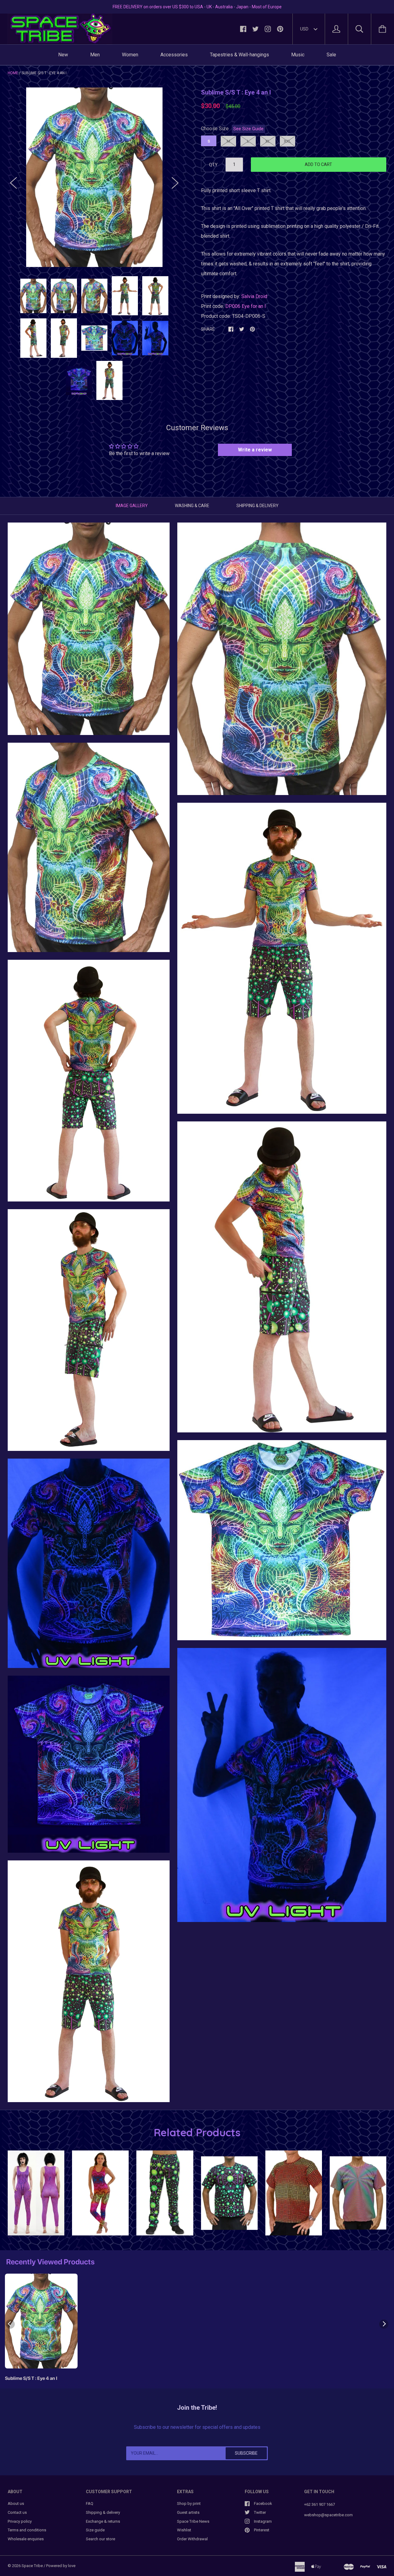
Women (130, 55)
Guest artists (188, 2512)
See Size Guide (248, 129)
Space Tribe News (193, 2521)
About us (16, 2503)
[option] (94, 177)
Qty (213, 165)
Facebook (263, 2503)
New (63, 55)
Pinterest (262, 2530)
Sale (331, 55)
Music (298, 55)
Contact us (17, 2512)
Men (95, 55)
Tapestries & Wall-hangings (239, 55)
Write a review (255, 450)
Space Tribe (32, 2566)
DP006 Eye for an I (246, 306)
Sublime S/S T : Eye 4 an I (31, 2378)
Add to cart (318, 164)
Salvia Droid (254, 296)
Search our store (101, 2539)
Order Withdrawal (192, 2539)
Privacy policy (20, 2521)
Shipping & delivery (103, 2512)
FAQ (90, 2503)
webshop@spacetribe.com (328, 2515)
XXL (287, 141)
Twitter (260, 2512)
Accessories (174, 55)
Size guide (95, 2530)
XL (268, 141)
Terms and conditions (27, 2530)
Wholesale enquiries (26, 2539)
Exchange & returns (103, 2521)
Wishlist (184, 2530)
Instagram (263, 2521)
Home (13, 73)
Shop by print (189, 2503)
